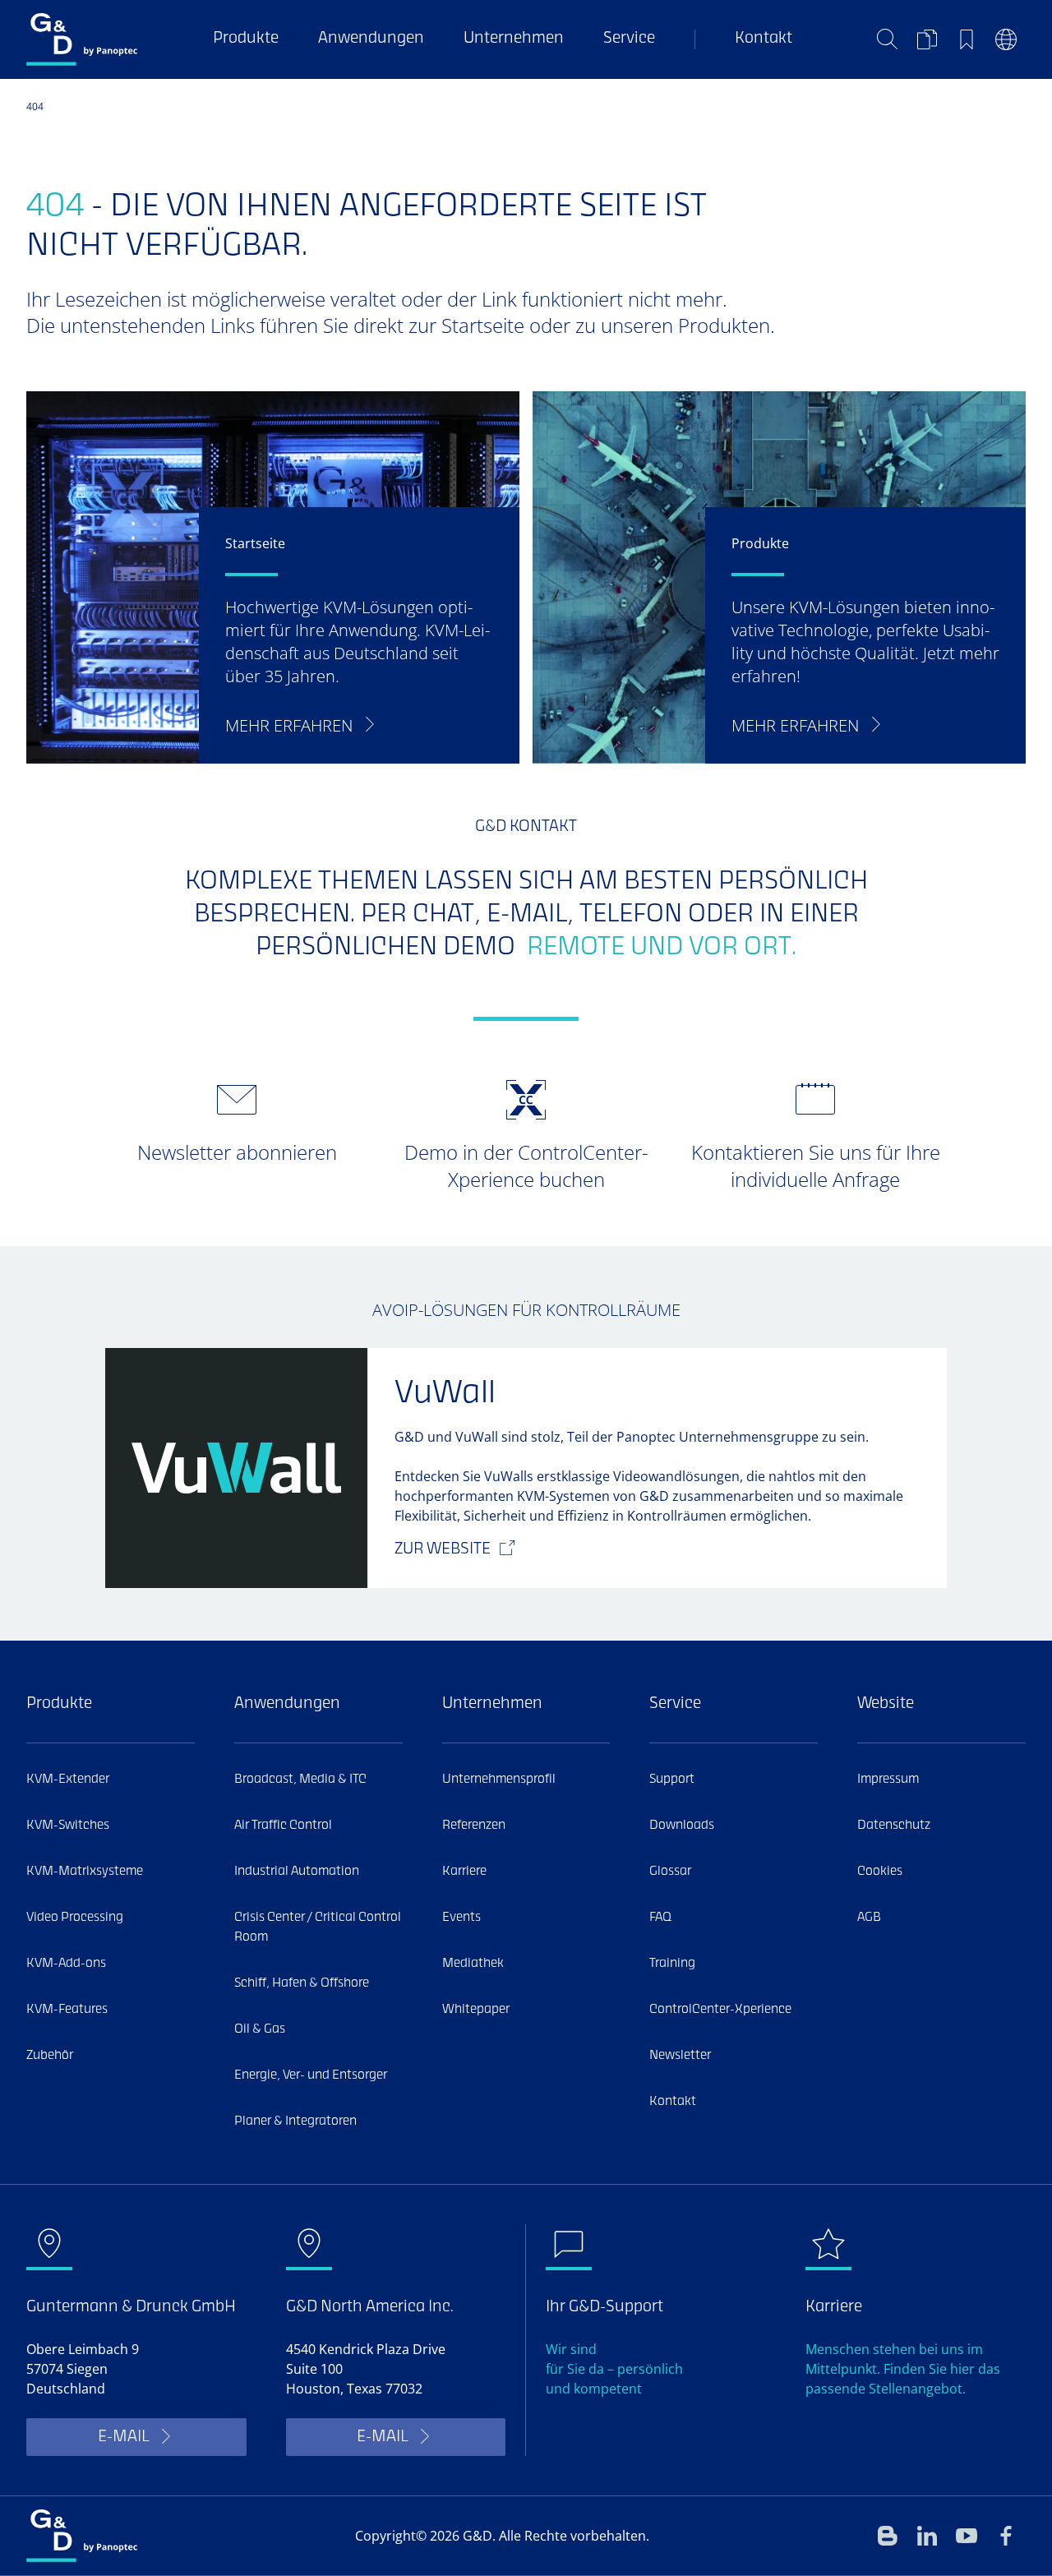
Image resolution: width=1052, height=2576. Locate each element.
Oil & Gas (260, 2029)
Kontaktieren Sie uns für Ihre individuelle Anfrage (816, 1166)
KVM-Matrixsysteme (85, 1872)
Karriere (464, 1872)
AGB (869, 1918)
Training (672, 1964)
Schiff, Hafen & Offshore (302, 1983)
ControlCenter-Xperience (720, 2010)
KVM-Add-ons (66, 1964)
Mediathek (473, 1964)
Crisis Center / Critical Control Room (318, 1927)
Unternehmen (514, 39)
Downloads (682, 1826)
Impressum (888, 1780)
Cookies (880, 1872)
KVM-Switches (68, 1826)
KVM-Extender (68, 1780)
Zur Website (443, 1550)
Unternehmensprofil (499, 1780)
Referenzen (474, 1826)
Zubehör (50, 2056)
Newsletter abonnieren (237, 1152)
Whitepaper (476, 2010)
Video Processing (75, 1918)
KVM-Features (67, 2010)
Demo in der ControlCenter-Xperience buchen (526, 1166)
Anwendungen (371, 39)
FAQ (660, 1918)
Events (461, 1918)
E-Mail (123, 2438)
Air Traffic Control (283, 1826)
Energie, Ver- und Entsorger (311, 2075)
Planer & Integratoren (295, 2121)
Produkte (246, 39)
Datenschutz (894, 1826)
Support (672, 1780)
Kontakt (764, 39)
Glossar (670, 1872)
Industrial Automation (297, 1872)
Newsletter (680, 2056)
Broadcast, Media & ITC (300, 1780)
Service (629, 39)
